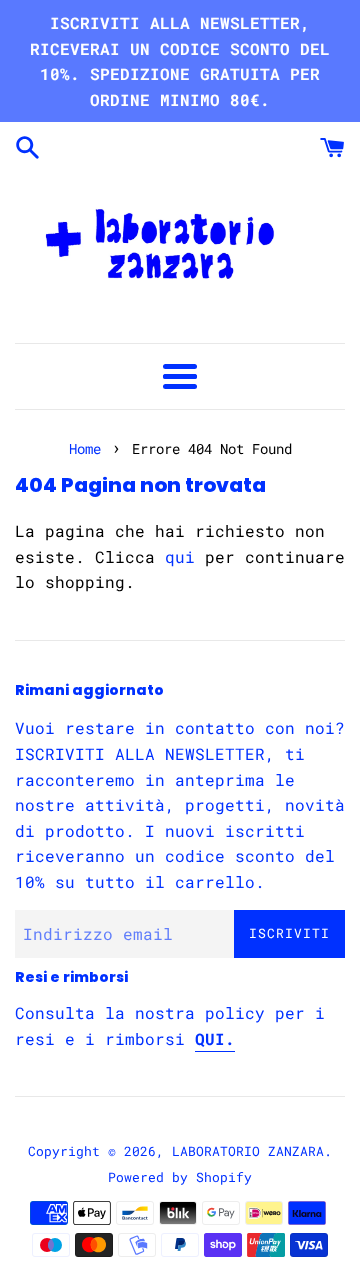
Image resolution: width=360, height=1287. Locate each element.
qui (180, 556)
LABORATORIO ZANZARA (248, 1151)
